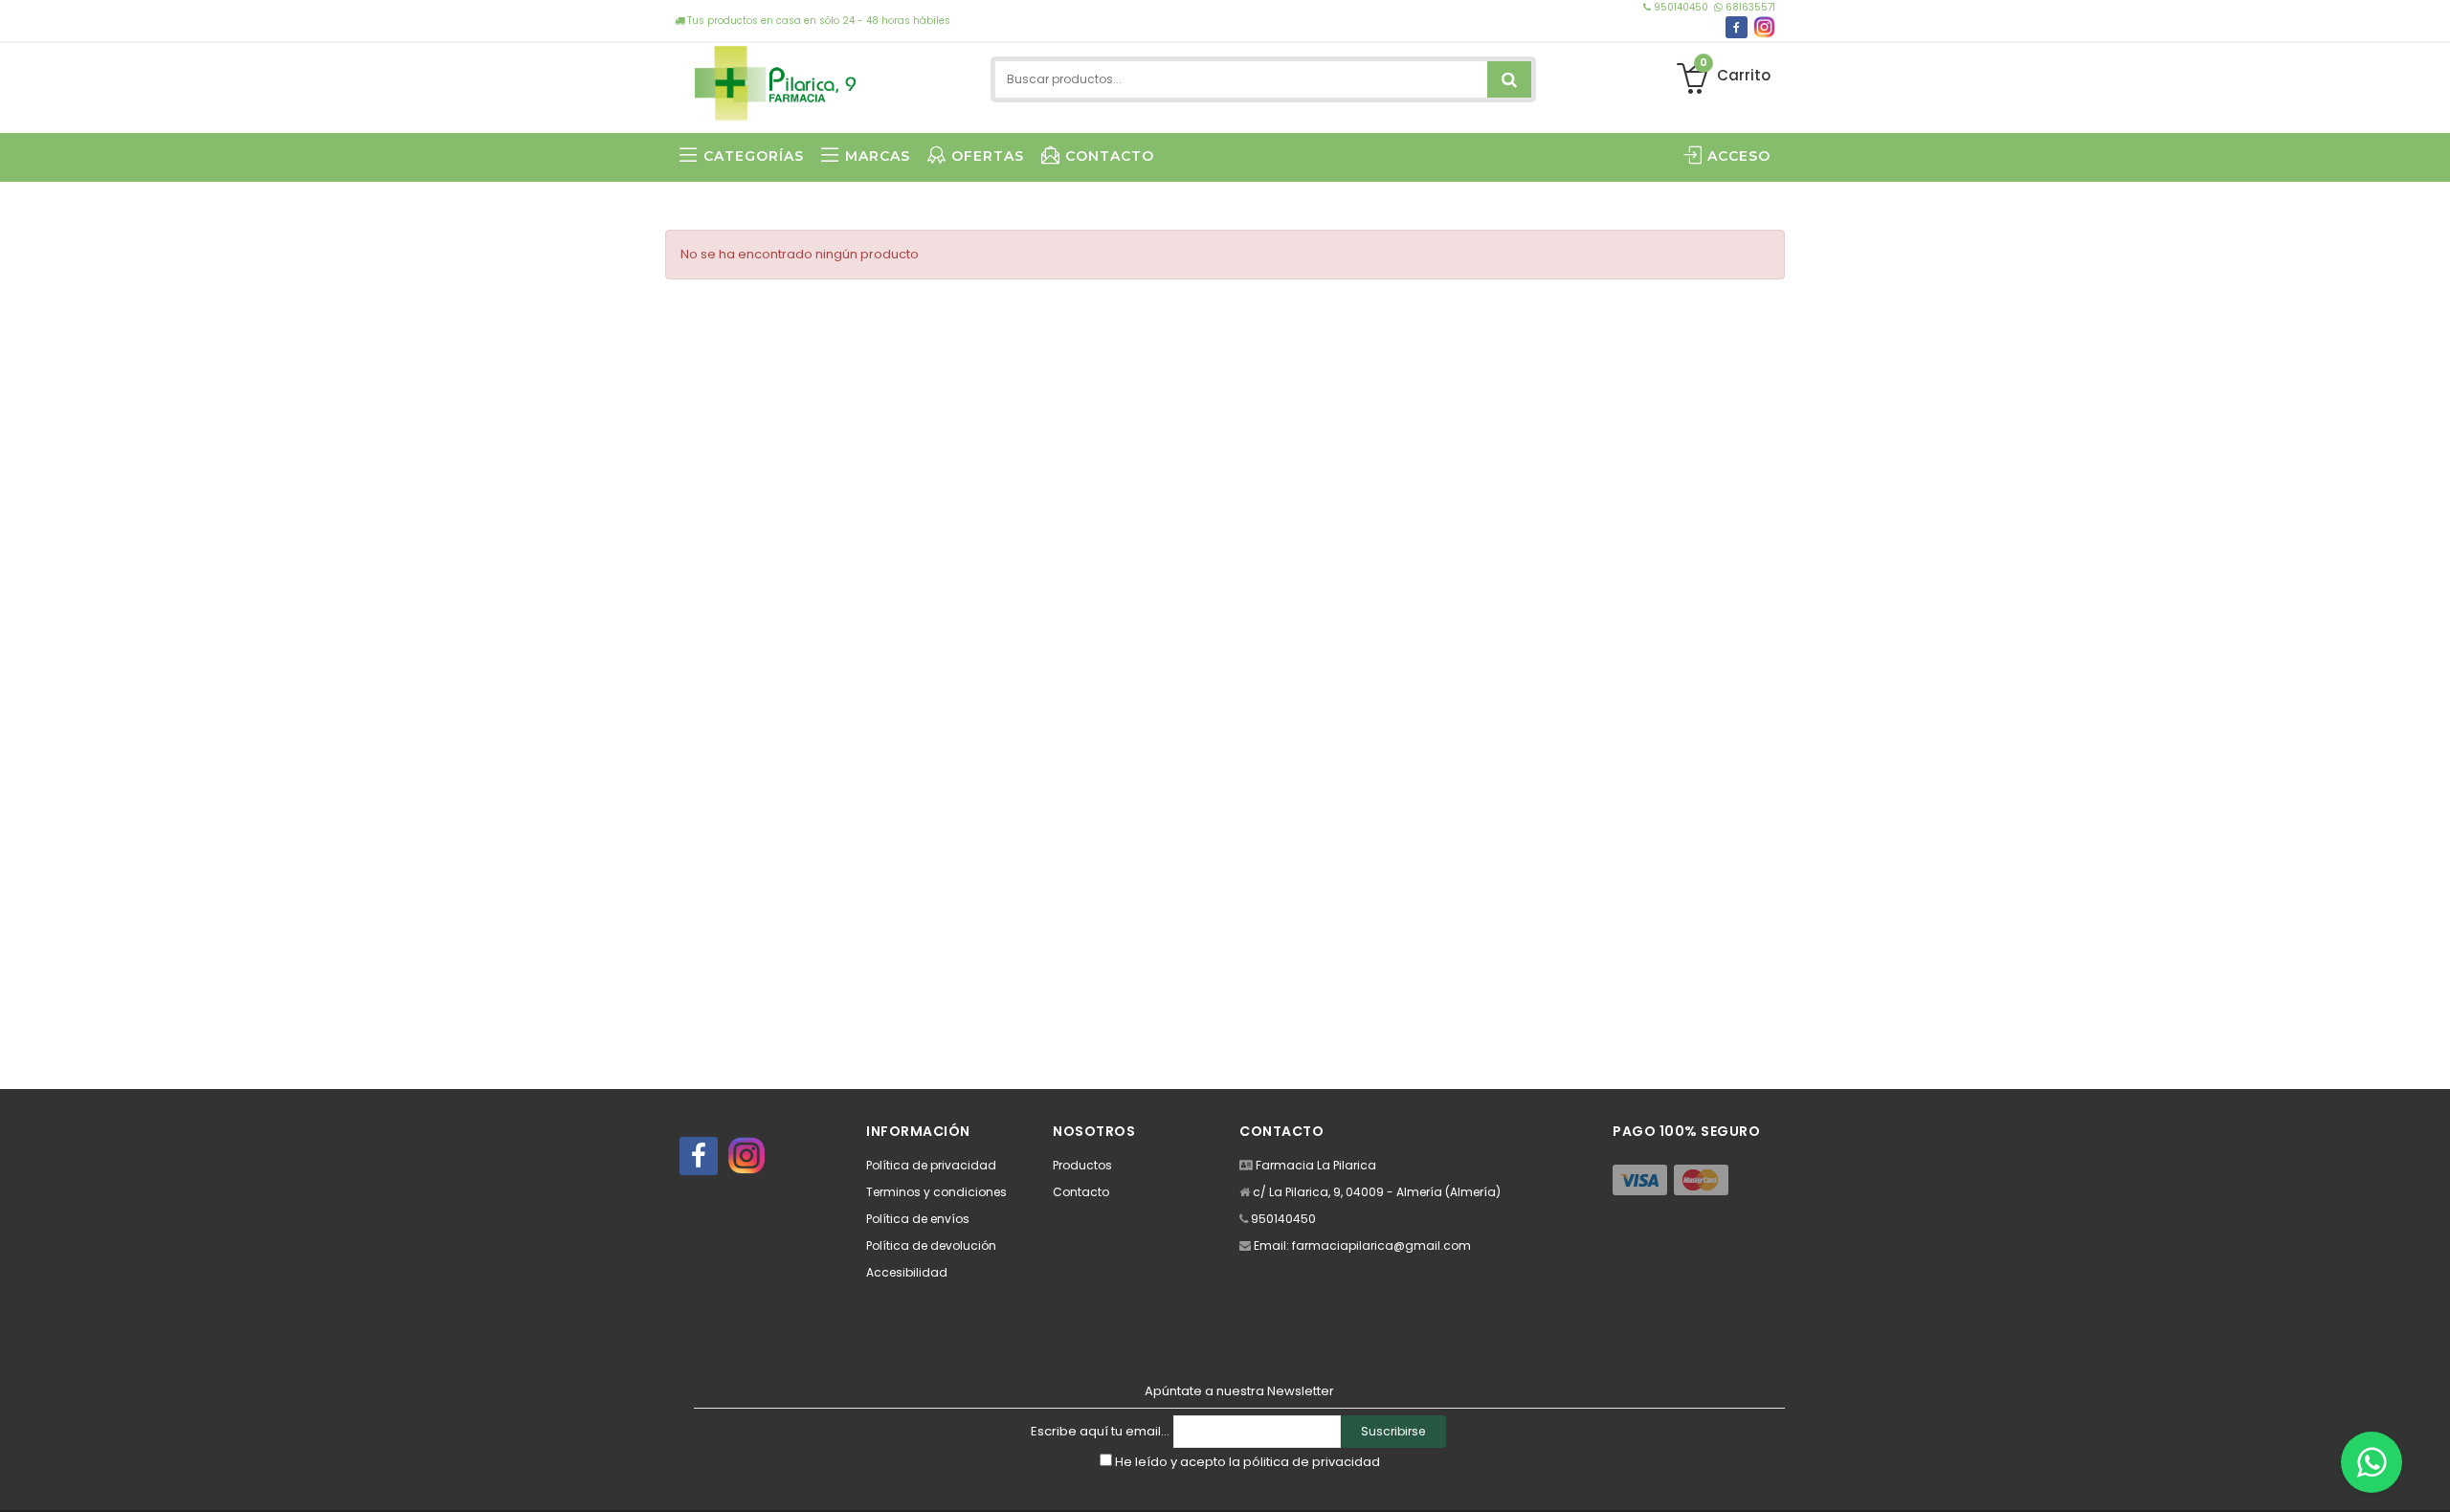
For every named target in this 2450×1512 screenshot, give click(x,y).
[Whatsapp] (2372, 1462)
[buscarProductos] (1509, 79)
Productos (1082, 1165)
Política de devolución (931, 1245)
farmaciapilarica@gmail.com (1381, 1245)
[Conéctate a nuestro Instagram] (1764, 27)
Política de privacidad (931, 1165)
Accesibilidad (907, 1272)
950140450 (1681, 7)
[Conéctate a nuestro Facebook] (1737, 27)
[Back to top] (2430, 1478)
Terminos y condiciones (936, 1192)
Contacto (1081, 1192)
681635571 (1749, 7)
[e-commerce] (775, 79)
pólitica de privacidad (1312, 1462)
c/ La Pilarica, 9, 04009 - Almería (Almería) (1377, 1192)
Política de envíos (918, 1219)
